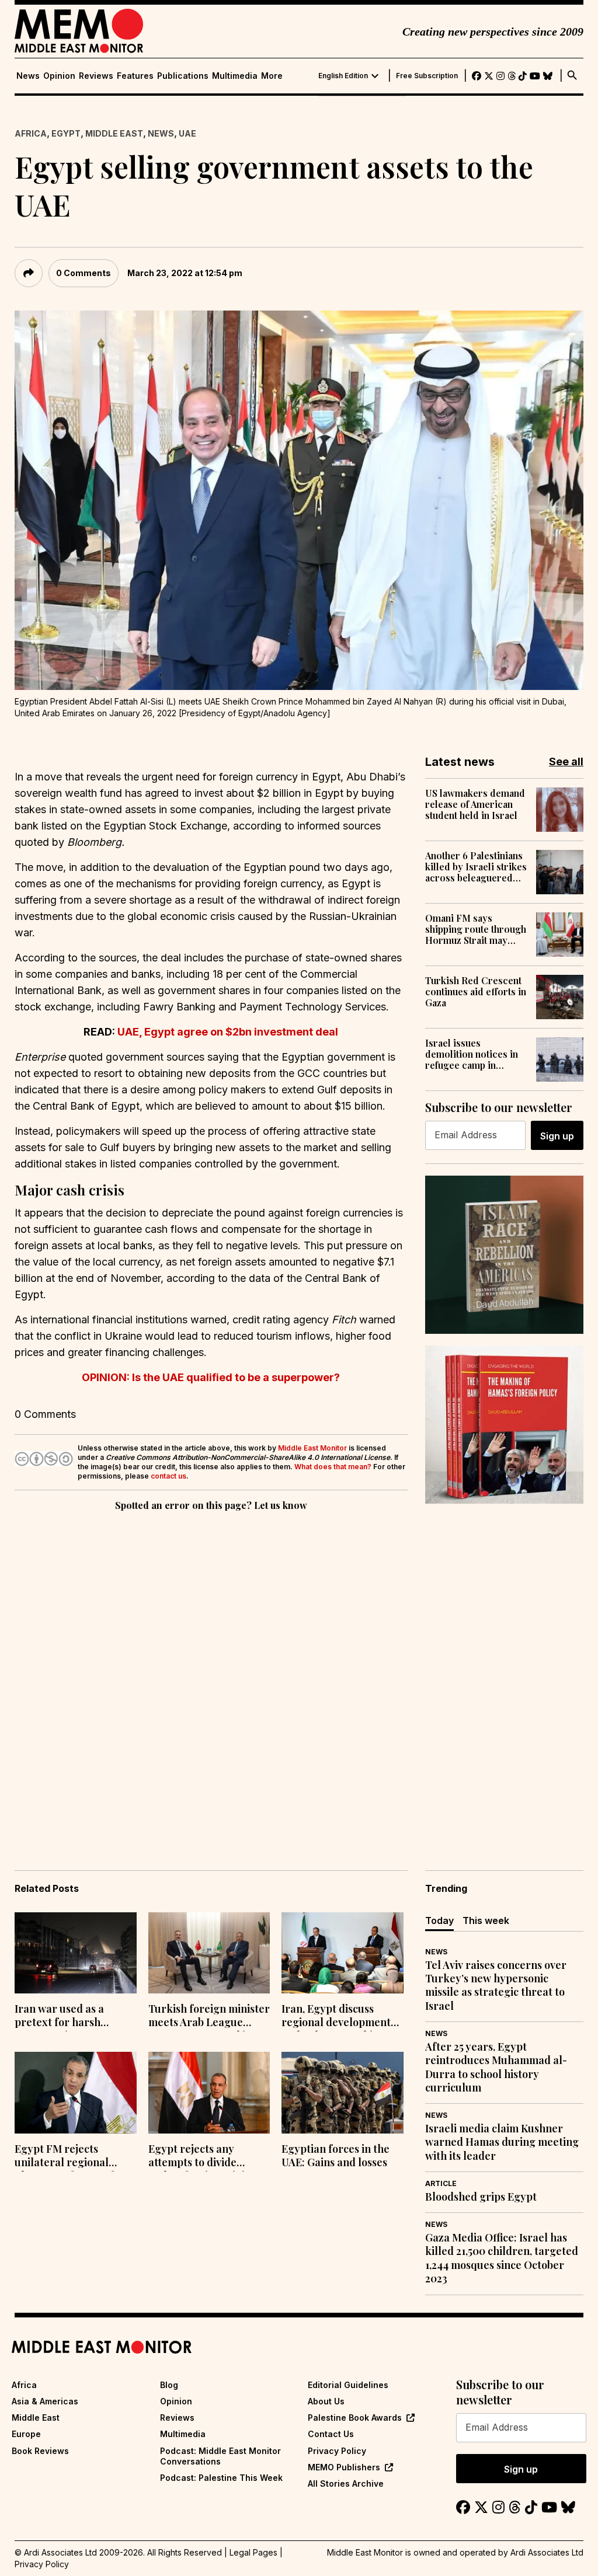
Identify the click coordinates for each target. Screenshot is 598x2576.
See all (566, 761)
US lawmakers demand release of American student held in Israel (475, 804)
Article (441, 2183)
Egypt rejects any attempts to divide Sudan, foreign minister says (206, 2157)
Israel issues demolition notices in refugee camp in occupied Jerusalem (472, 1054)
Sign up (557, 1136)
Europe (26, 2434)
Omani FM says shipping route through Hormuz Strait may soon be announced (476, 929)
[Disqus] (211, 1674)
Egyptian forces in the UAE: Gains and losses (335, 2156)
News (28, 76)
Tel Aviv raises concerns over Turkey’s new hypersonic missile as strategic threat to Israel (496, 1986)
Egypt (66, 133)
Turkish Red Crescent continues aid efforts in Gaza (476, 992)
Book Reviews (40, 2451)
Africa (31, 133)
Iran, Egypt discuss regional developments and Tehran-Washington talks (342, 2017)
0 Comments (84, 273)
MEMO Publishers (344, 2467)
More (272, 76)
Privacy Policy (337, 2451)
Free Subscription (427, 76)
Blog (169, 2385)
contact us (168, 1476)
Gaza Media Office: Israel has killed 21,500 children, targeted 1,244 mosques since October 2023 (502, 2258)
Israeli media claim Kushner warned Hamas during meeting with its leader (502, 2142)
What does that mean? (333, 1467)
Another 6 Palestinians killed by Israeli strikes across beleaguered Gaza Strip (476, 867)
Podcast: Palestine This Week (221, 2478)
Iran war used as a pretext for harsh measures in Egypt (60, 2017)
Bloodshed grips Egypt (481, 2197)
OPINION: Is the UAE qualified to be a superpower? (211, 1377)
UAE (187, 133)
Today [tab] (439, 1920)
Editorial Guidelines (348, 2385)
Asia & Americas (45, 2401)
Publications (183, 76)
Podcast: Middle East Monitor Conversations (220, 2456)
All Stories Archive (346, 2483)
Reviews (96, 76)
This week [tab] (486, 1920)
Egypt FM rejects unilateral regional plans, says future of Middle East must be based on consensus (64, 2157)
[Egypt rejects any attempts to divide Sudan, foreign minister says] (209, 2092)
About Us (326, 2401)
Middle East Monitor (312, 1448)
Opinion (59, 76)
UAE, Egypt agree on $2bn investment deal (228, 1032)
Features (135, 76)
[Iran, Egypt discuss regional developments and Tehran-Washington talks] (343, 1953)
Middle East (114, 133)
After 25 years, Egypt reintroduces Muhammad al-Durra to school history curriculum (496, 2067)
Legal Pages (253, 2552)
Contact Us (331, 2434)
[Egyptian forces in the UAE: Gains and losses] (343, 2092)
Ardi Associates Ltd (547, 2552)
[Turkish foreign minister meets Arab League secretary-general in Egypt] (209, 1953)
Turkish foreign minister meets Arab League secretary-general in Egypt (209, 2017)
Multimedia (235, 76)
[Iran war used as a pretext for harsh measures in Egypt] (76, 1953)
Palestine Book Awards (355, 2418)
